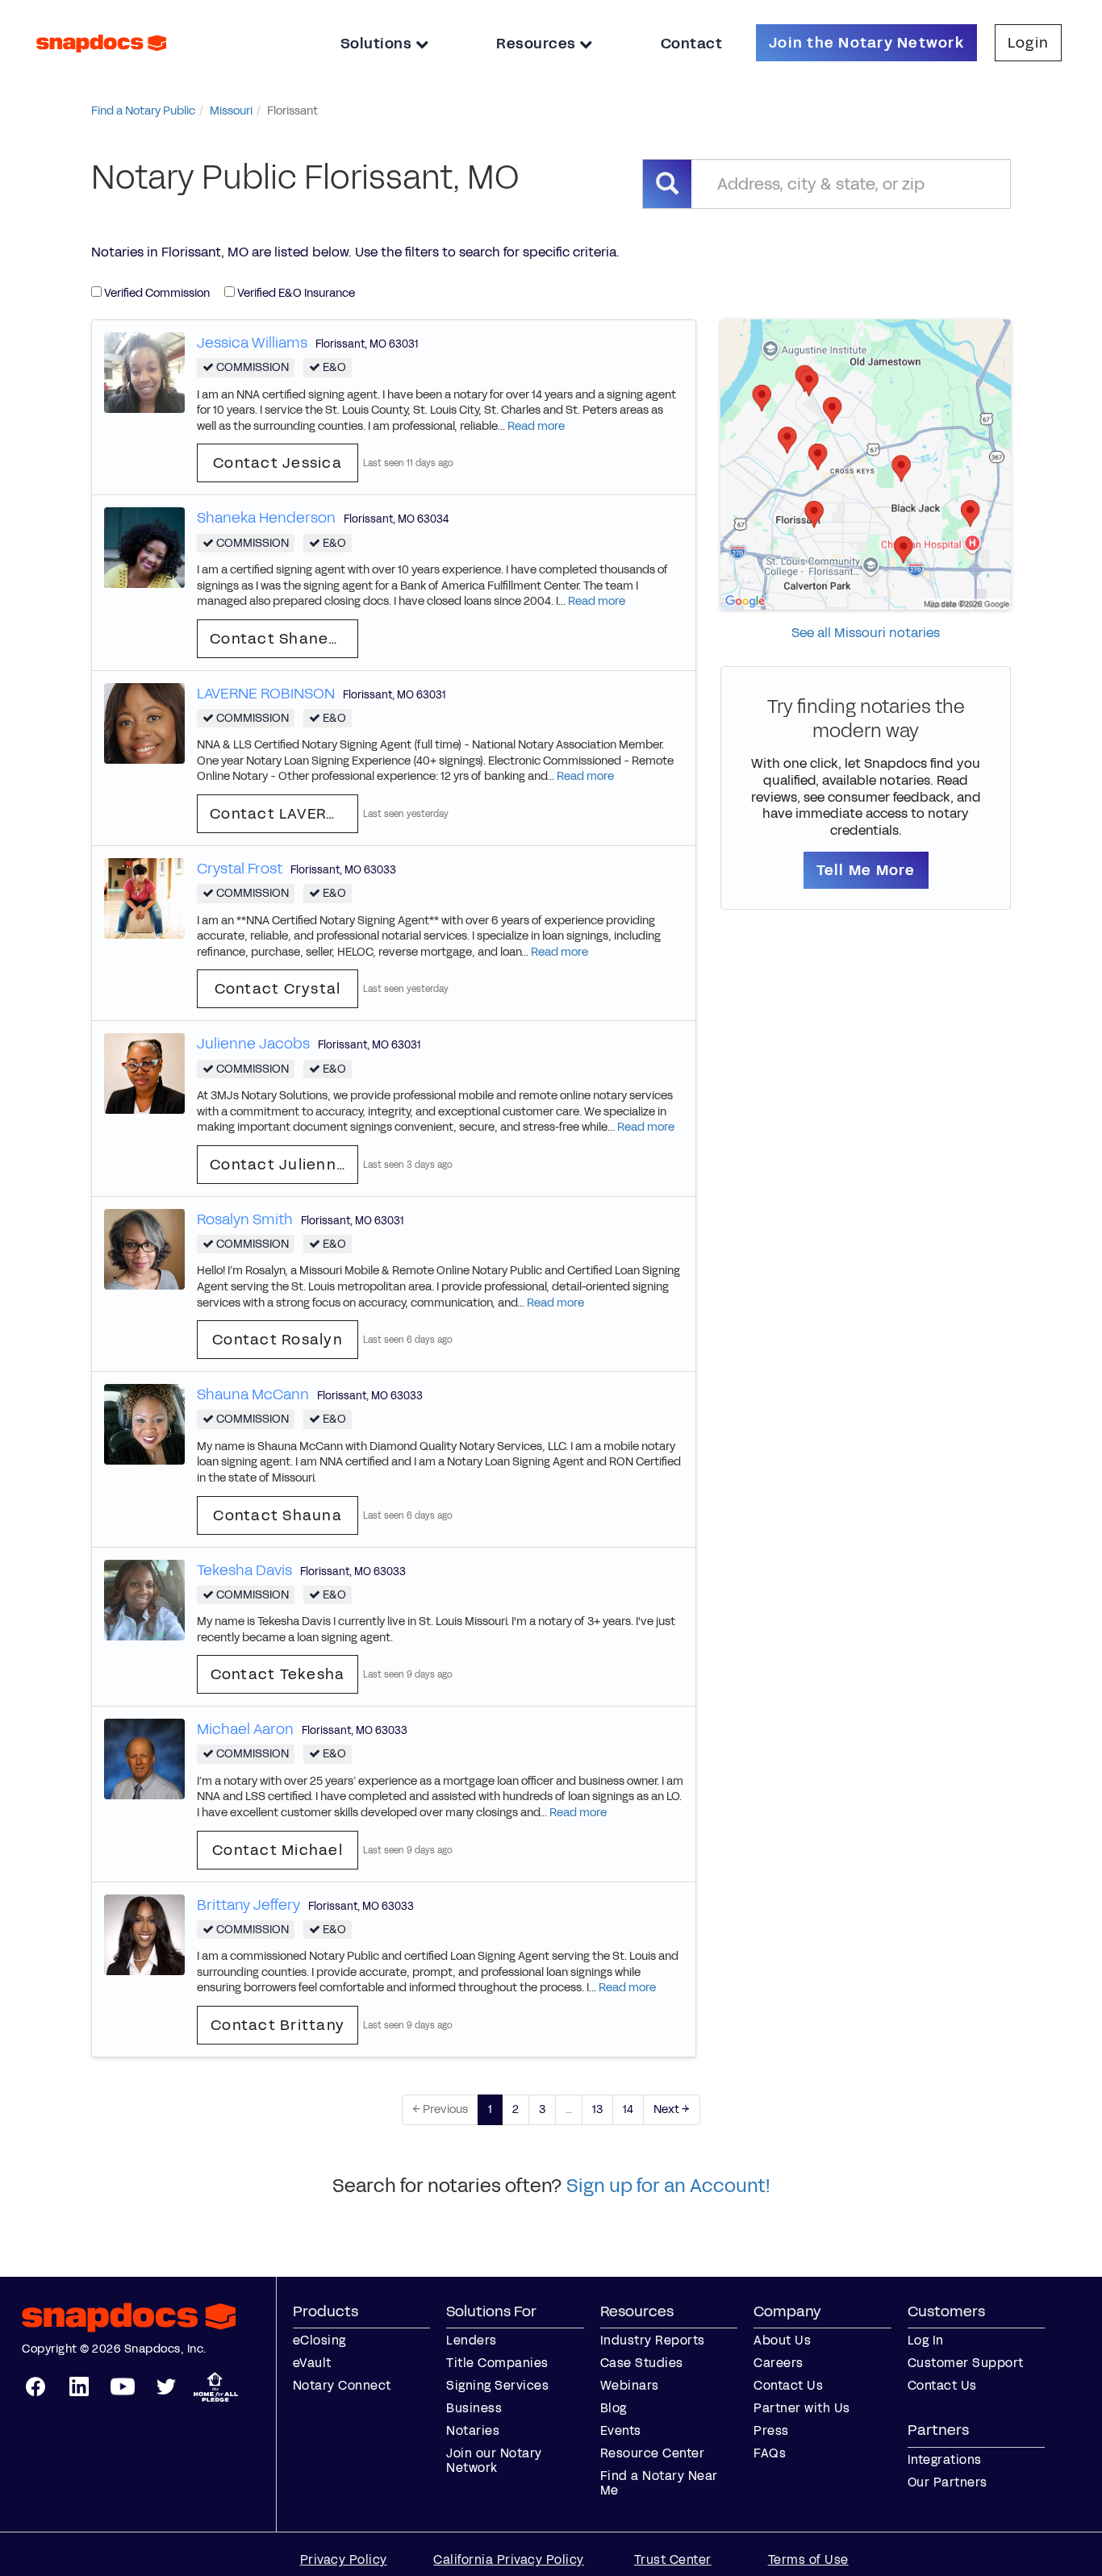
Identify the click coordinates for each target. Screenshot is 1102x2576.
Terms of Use (808, 2559)
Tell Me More (866, 870)
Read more (536, 426)
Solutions (378, 44)
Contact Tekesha (278, 1674)
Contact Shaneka (279, 639)
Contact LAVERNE (278, 814)
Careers (778, 2363)
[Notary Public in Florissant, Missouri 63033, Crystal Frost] (144, 897)
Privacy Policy (344, 2559)
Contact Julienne (278, 1165)
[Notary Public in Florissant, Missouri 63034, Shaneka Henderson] (144, 547)
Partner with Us (802, 2408)
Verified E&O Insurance (295, 293)
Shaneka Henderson (266, 518)
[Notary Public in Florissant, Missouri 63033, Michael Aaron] (144, 1759)
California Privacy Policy (509, 2559)
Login (1028, 43)
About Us (782, 2340)
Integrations (945, 2459)
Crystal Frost (240, 869)
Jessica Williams (252, 343)
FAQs (770, 2453)
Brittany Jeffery (248, 1905)
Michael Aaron (245, 1729)
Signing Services (497, 2385)
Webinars (630, 2385)
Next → (672, 2109)
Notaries (473, 2430)
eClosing (319, 2340)
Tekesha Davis (244, 1570)
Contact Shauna (278, 1515)
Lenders (472, 2340)
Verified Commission (156, 293)
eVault (312, 2363)
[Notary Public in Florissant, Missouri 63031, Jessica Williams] (144, 371)
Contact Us (788, 2385)
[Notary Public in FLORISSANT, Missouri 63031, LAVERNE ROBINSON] (144, 722)
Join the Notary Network (866, 43)
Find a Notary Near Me (659, 2483)
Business (474, 2408)
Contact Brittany (278, 2025)
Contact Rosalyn (278, 1340)
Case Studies (642, 2363)
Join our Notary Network (494, 2460)
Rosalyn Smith (245, 1219)
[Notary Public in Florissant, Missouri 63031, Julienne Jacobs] (144, 1073)
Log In (926, 2340)
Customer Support (966, 2363)
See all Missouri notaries (866, 633)
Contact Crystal (278, 989)
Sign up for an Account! (668, 2186)
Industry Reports (653, 2340)
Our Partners (948, 2482)
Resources (538, 44)
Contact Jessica (278, 463)
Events (621, 2430)
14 (628, 2109)
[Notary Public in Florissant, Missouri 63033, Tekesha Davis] (144, 1599)
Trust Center (673, 2559)
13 (597, 2109)
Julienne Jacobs (253, 1044)
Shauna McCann (253, 1394)
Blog (614, 2408)
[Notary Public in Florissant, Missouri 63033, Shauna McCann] (144, 1424)
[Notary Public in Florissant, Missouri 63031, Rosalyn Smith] (144, 1248)
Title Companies (497, 2363)
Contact (692, 44)
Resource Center (653, 2453)
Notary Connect (342, 2385)
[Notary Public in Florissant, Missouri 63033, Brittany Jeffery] (144, 1934)
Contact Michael (278, 1850)
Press (771, 2430)
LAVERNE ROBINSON (266, 694)
